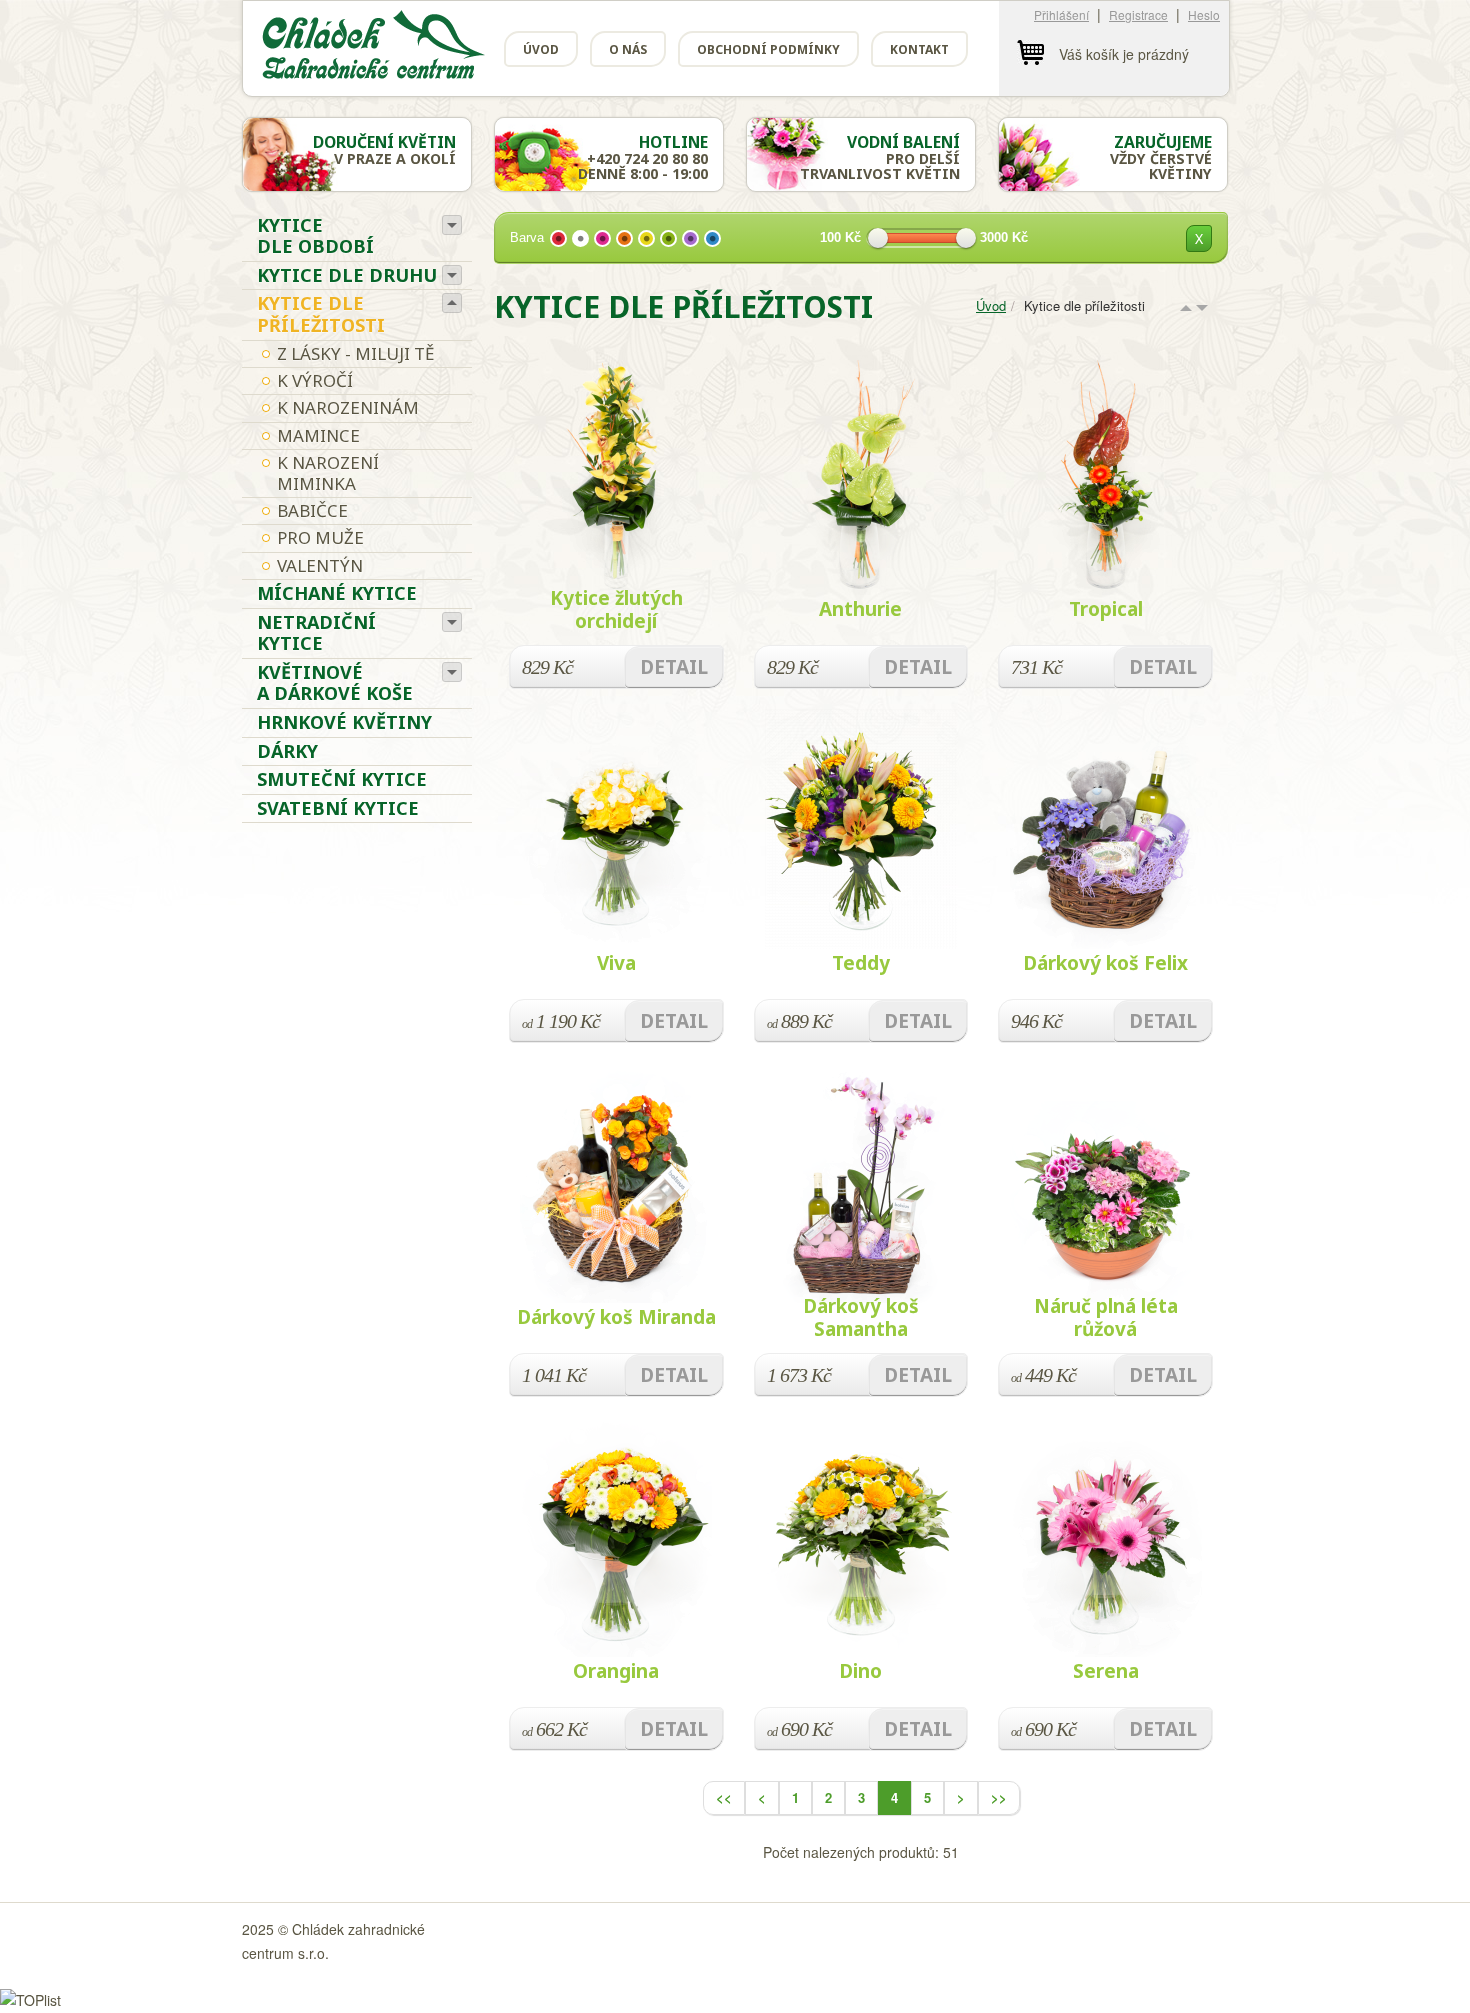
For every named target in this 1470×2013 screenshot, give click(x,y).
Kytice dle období (315, 236)
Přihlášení (1061, 14)
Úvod (541, 49)
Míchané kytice (337, 593)
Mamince (318, 435)
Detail (674, 667)
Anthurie (860, 609)
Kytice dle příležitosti (321, 314)
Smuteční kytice (342, 779)
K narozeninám (348, 407)
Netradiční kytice (316, 633)
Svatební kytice (338, 808)
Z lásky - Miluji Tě (355, 353)
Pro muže (320, 537)
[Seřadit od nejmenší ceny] (1186, 309)
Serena (1106, 1671)
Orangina (616, 1671)
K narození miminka (328, 472)
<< (724, 1797)
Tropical (1106, 609)
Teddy (861, 963)
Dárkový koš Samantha (861, 1317)
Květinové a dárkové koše (335, 683)
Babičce (312, 510)
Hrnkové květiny (344, 722)
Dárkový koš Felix (1105, 963)
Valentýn (320, 565)
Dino (860, 1671)
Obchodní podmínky (768, 49)
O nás (628, 49)
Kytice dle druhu (347, 275)
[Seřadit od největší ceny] (1202, 309)
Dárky (287, 751)
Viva (616, 963)
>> (999, 1797)
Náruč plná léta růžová (1106, 1317)
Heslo (1204, 14)
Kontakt (919, 49)
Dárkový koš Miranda (616, 1317)
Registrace (1138, 14)
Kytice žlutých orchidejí (616, 609)
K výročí (315, 380)
